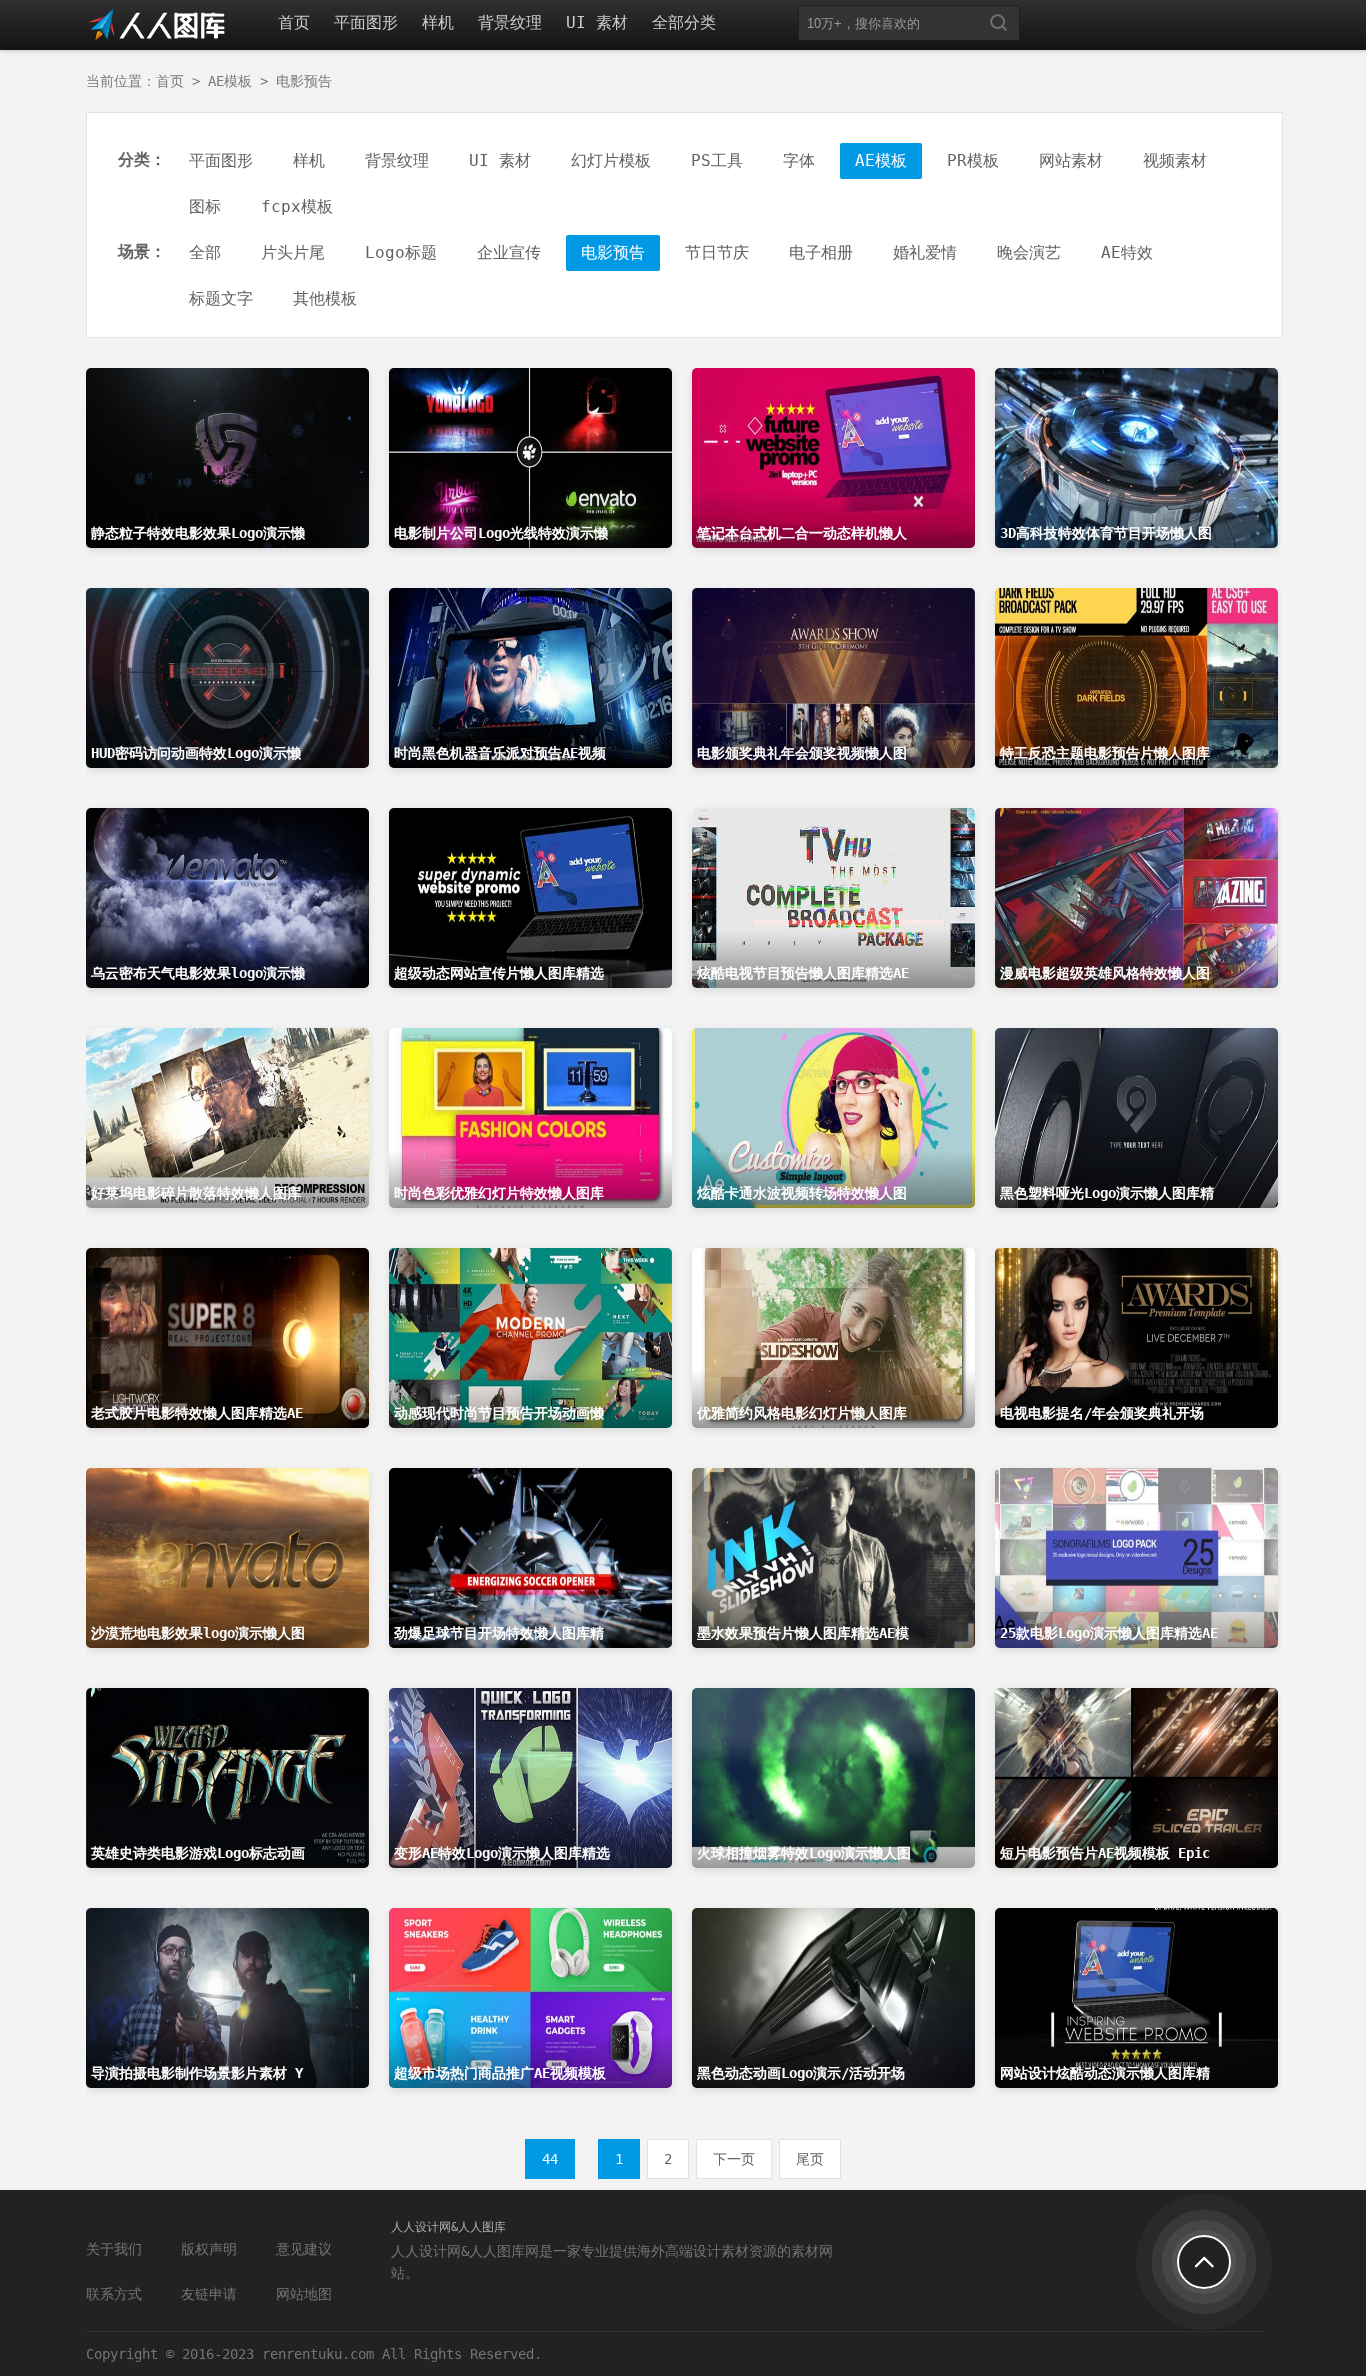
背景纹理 (510, 22)
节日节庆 (717, 252)
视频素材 (1175, 160)
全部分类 (684, 22)
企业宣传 (509, 252)
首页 (294, 22)
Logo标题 (401, 252)
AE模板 (230, 81)
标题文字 (221, 298)
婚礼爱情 (925, 252)
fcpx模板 (297, 206)
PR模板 (973, 160)
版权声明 (209, 2249)
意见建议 (304, 2249)
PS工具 (717, 160)
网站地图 (304, 2294)
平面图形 (366, 22)
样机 (438, 22)
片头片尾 (293, 252)
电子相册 (821, 252)
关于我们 (114, 2249)
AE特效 (1127, 252)
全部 (205, 252)
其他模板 (325, 298)
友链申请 (209, 2294)
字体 (799, 160)
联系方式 (114, 2294)
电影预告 (304, 81)
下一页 (734, 2159)
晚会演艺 (1029, 252)
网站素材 (1071, 160)
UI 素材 (597, 22)
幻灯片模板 (611, 160)
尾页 (810, 2159)
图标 (205, 206)
